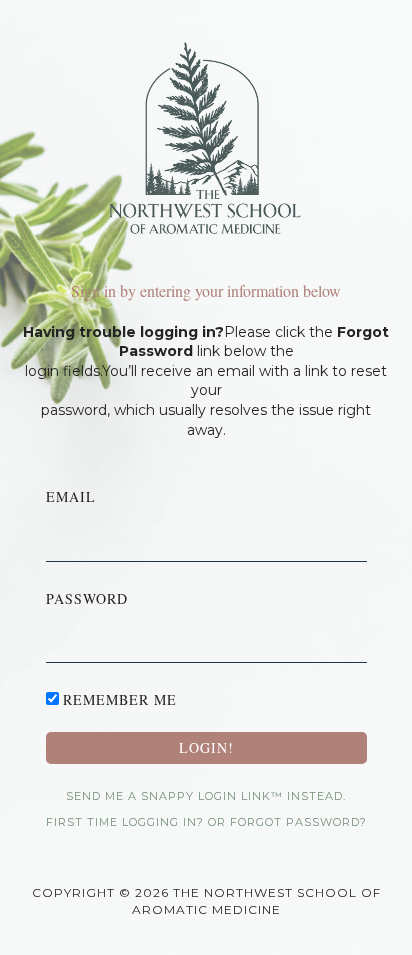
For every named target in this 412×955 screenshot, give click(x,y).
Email (71, 496)
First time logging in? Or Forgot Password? (206, 822)
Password (87, 598)
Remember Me (120, 699)
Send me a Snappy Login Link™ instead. (206, 796)
